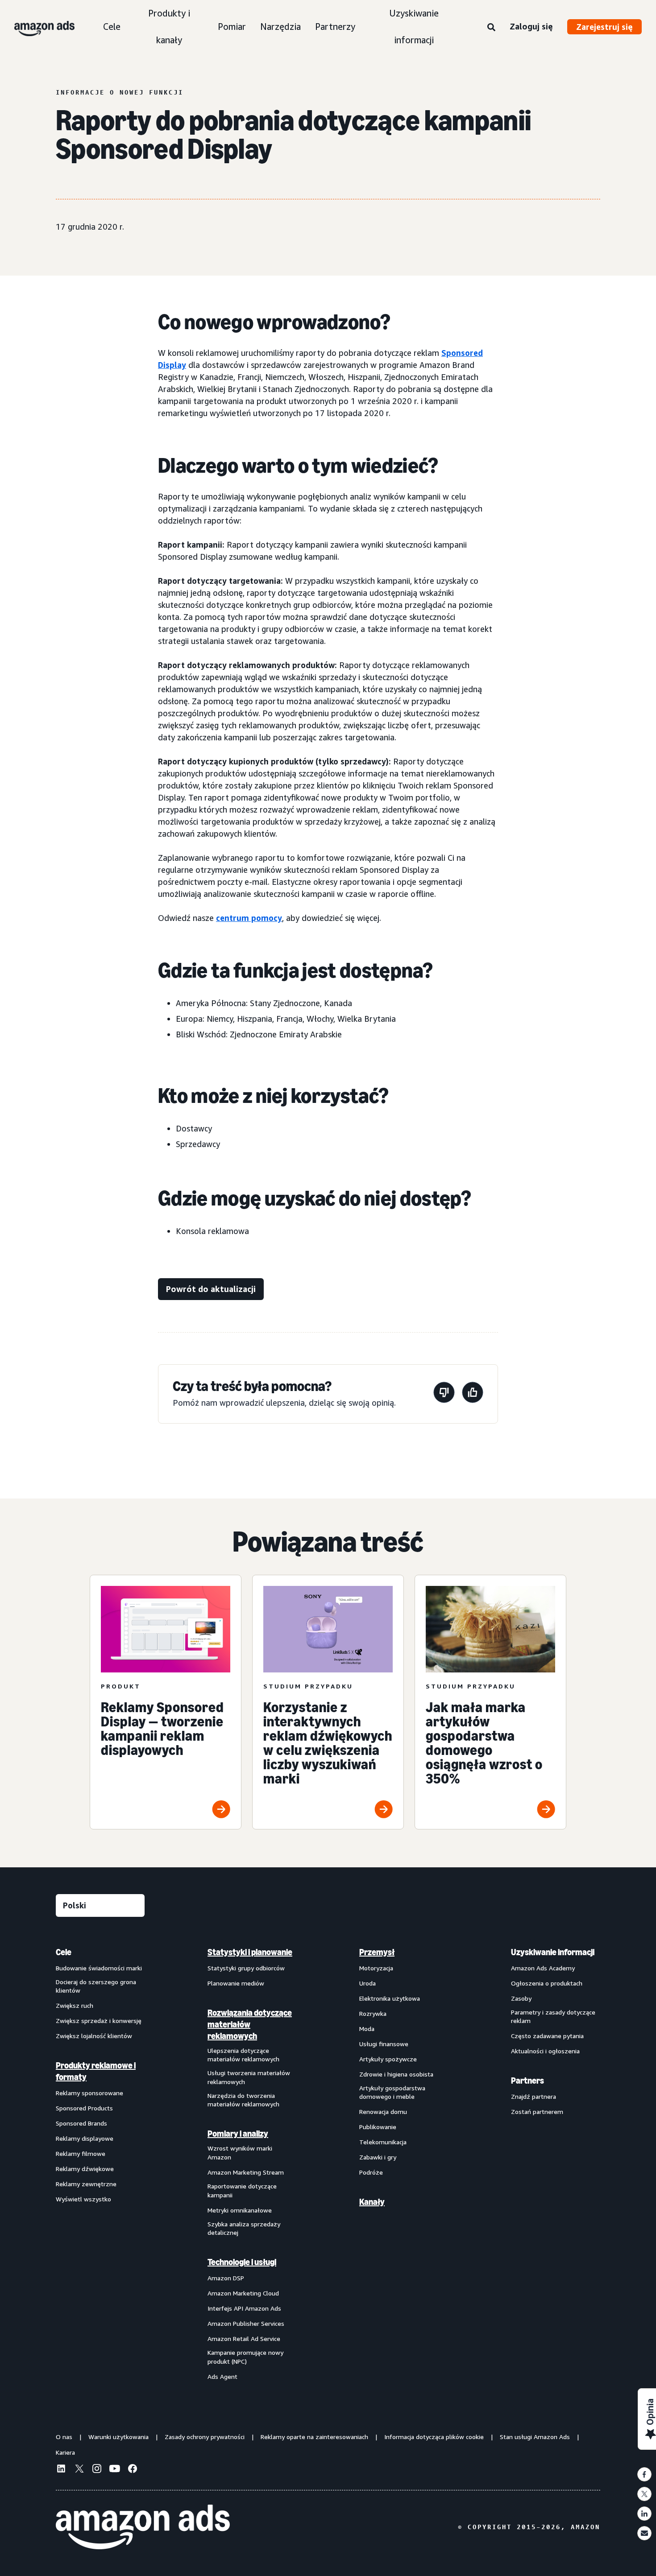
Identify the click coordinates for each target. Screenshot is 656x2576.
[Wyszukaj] (491, 28)
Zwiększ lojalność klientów (94, 2036)
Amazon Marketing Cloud (243, 2293)
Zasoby (521, 1998)
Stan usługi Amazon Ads (535, 2437)
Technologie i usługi (242, 2262)
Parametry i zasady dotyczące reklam (553, 2017)
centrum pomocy (249, 918)
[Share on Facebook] (644, 2474)
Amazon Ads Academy (543, 1968)
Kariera (65, 2452)
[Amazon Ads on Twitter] (79, 2470)
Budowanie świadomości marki (99, 1968)
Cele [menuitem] (64, 1952)
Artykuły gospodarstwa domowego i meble (392, 2092)
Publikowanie (378, 2127)
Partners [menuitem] (527, 2081)
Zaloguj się (531, 26)
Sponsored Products (84, 2108)
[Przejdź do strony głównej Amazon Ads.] (143, 2527)
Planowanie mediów (236, 1983)
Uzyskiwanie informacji (414, 27)
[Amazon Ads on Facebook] (133, 2470)
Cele (112, 27)
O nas (64, 2437)
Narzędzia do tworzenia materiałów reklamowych (243, 2100)
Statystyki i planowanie (250, 1952)
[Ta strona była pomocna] (473, 1394)
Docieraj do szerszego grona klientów (96, 1986)
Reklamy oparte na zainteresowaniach (314, 2437)
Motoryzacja (376, 1968)
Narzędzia (280, 27)
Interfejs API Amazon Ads (244, 2308)
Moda (367, 2029)
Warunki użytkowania (118, 2437)
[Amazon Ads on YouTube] (115, 2470)
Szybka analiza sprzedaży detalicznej (244, 2228)
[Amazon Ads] (37, 27)
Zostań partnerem (537, 2112)
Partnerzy (335, 27)
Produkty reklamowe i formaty (96, 2071)
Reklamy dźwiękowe (85, 2169)
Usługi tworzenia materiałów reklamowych (249, 2077)
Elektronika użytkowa (390, 1998)
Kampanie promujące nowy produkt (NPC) (245, 2357)
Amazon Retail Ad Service (244, 2339)
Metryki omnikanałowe (240, 2210)
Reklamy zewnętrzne (86, 2184)
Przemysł (377, 1952)
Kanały (372, 2202)
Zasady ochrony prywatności (205, 2437)
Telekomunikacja (383, 2142)
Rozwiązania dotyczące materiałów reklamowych (250, 2024)
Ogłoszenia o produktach (547, 1983)
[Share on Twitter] (644, 2494)
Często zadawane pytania (547, 2036)
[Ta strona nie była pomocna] (444, 1394)
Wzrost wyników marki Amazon (240, 2153)
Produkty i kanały (169, 27)
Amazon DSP (226, 2278)
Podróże (371, 2172)
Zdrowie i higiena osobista (396, 2074)
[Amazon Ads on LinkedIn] (61, 2470)
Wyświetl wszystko (83, 2199)
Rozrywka (373, 2013)
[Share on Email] (644, 2533)
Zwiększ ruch (75, 2005)
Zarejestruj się (604, 27)
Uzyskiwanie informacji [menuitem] (553, 1952)
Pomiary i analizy (238, 2134)
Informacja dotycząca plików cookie (434, 2437)
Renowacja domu (383, 2112)
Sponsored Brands (81, 2123)
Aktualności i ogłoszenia (545, 2051)
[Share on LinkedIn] (644, 2514)
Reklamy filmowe (81, 2153)
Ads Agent (222, 2376)
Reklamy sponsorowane (89, 2093)
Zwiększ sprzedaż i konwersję (99, 2021)
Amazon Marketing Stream (246, 2172)
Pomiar (232, 27)
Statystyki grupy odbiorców (246, 1968)
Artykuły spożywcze (388, 2059)
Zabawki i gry (378, 2157)
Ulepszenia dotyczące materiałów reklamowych (243, 2055)
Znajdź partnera (534, 2096)
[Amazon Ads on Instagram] (97, 2470)
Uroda (367, 1983)
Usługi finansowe (384, 2044)
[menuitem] (100, 2164)
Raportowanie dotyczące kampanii (242, 2190)
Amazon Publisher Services (246, 2323)
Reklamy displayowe (85, 2138)
